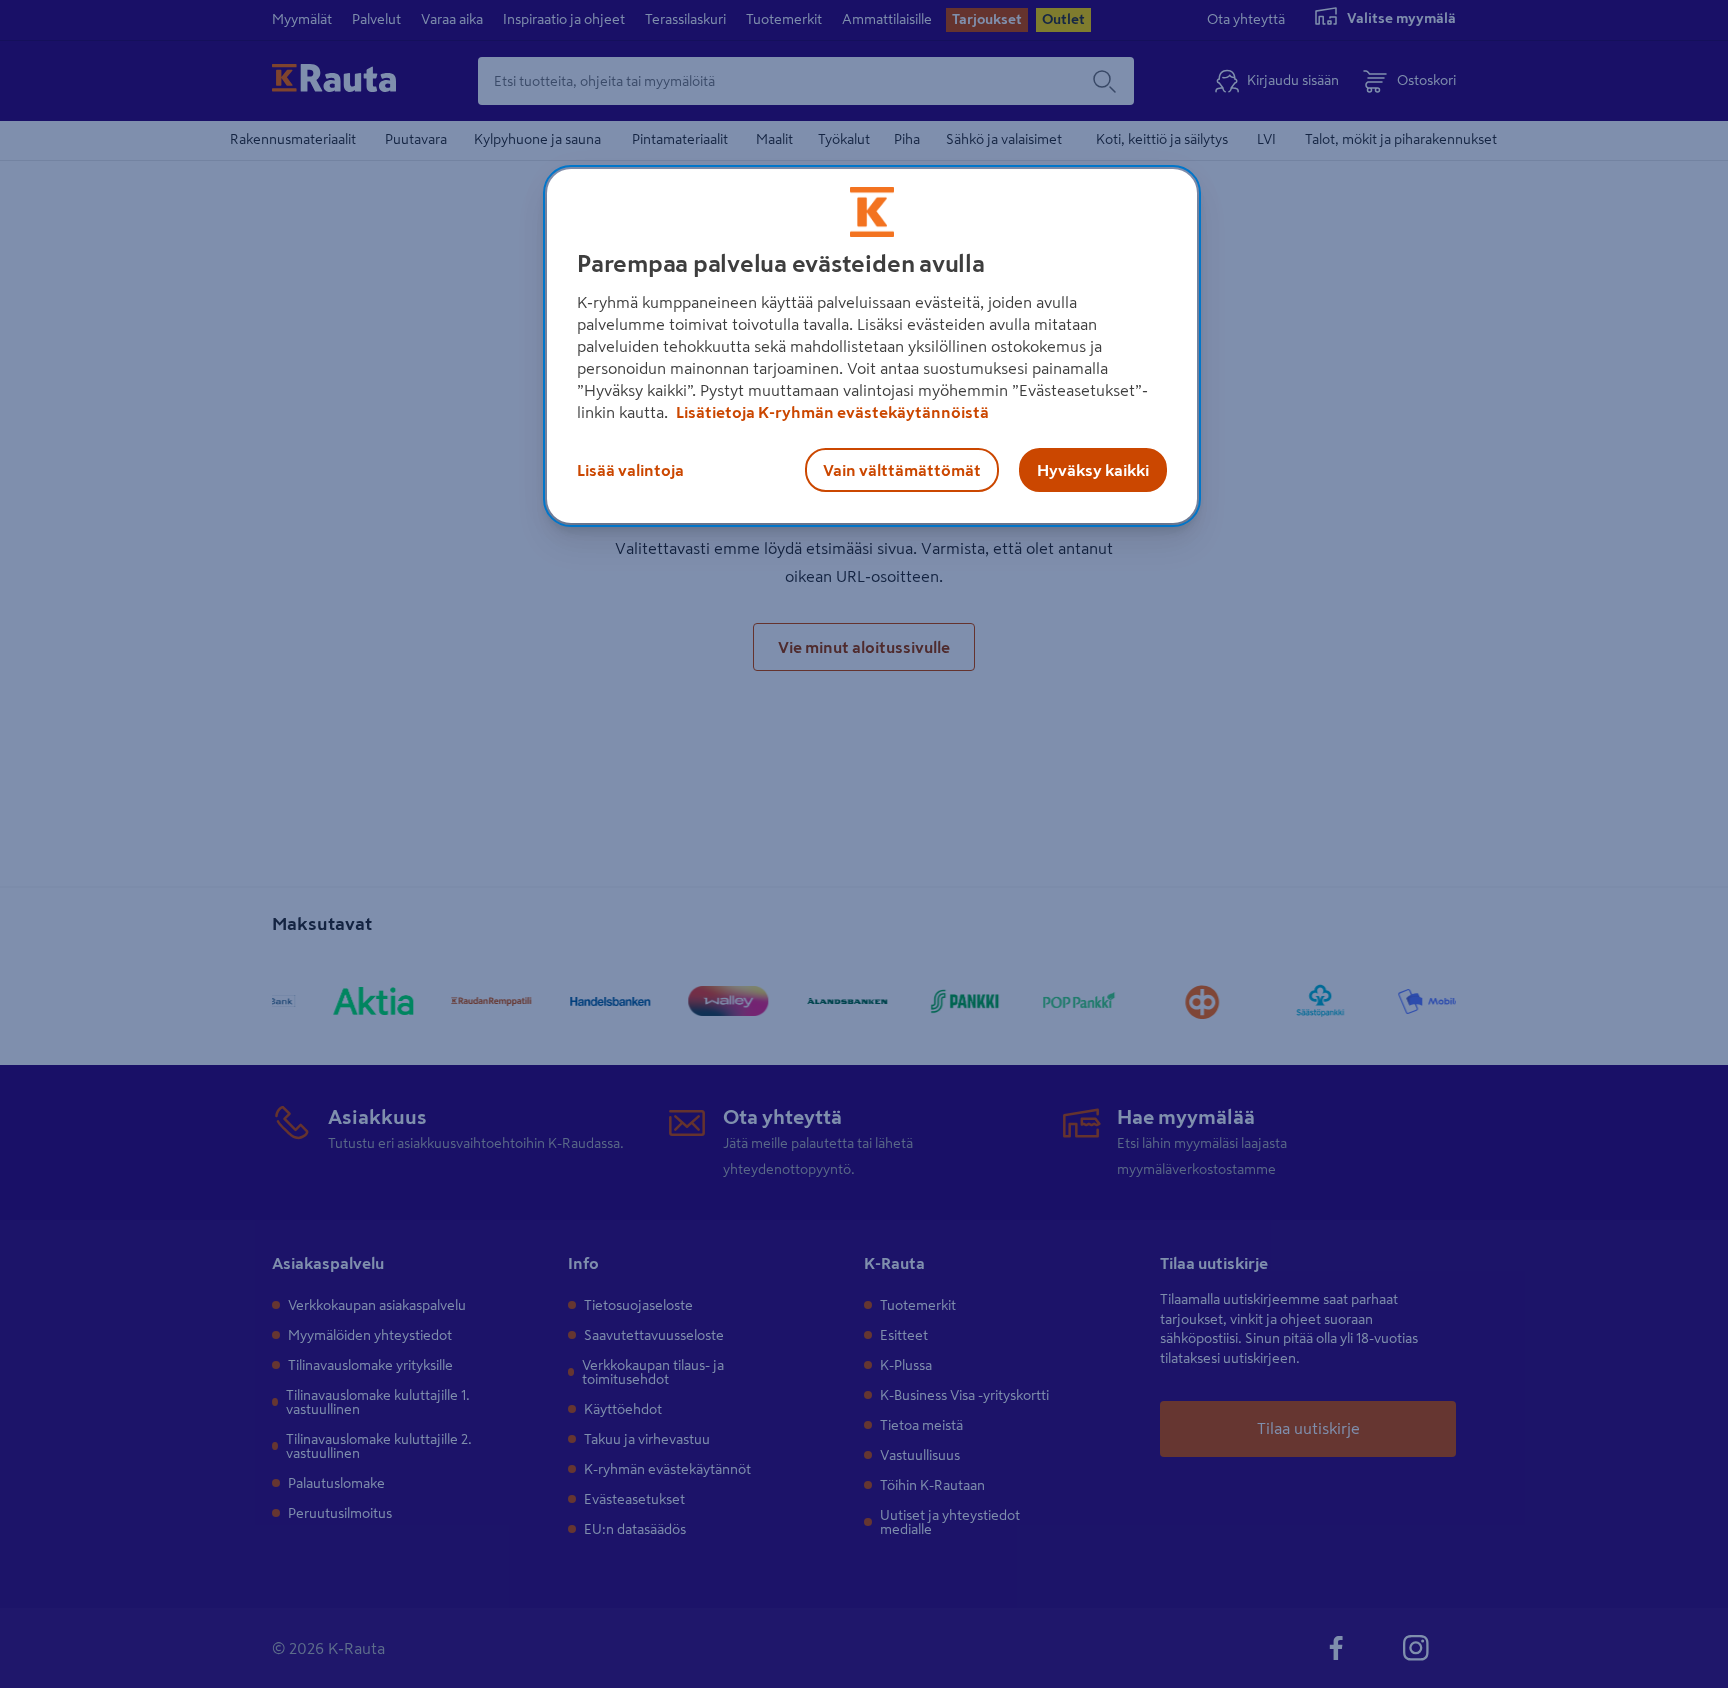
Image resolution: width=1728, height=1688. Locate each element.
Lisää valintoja (630, 470)
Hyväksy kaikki (1093, 470)
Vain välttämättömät (902, 470)
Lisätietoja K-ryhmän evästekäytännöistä (831, 412)
